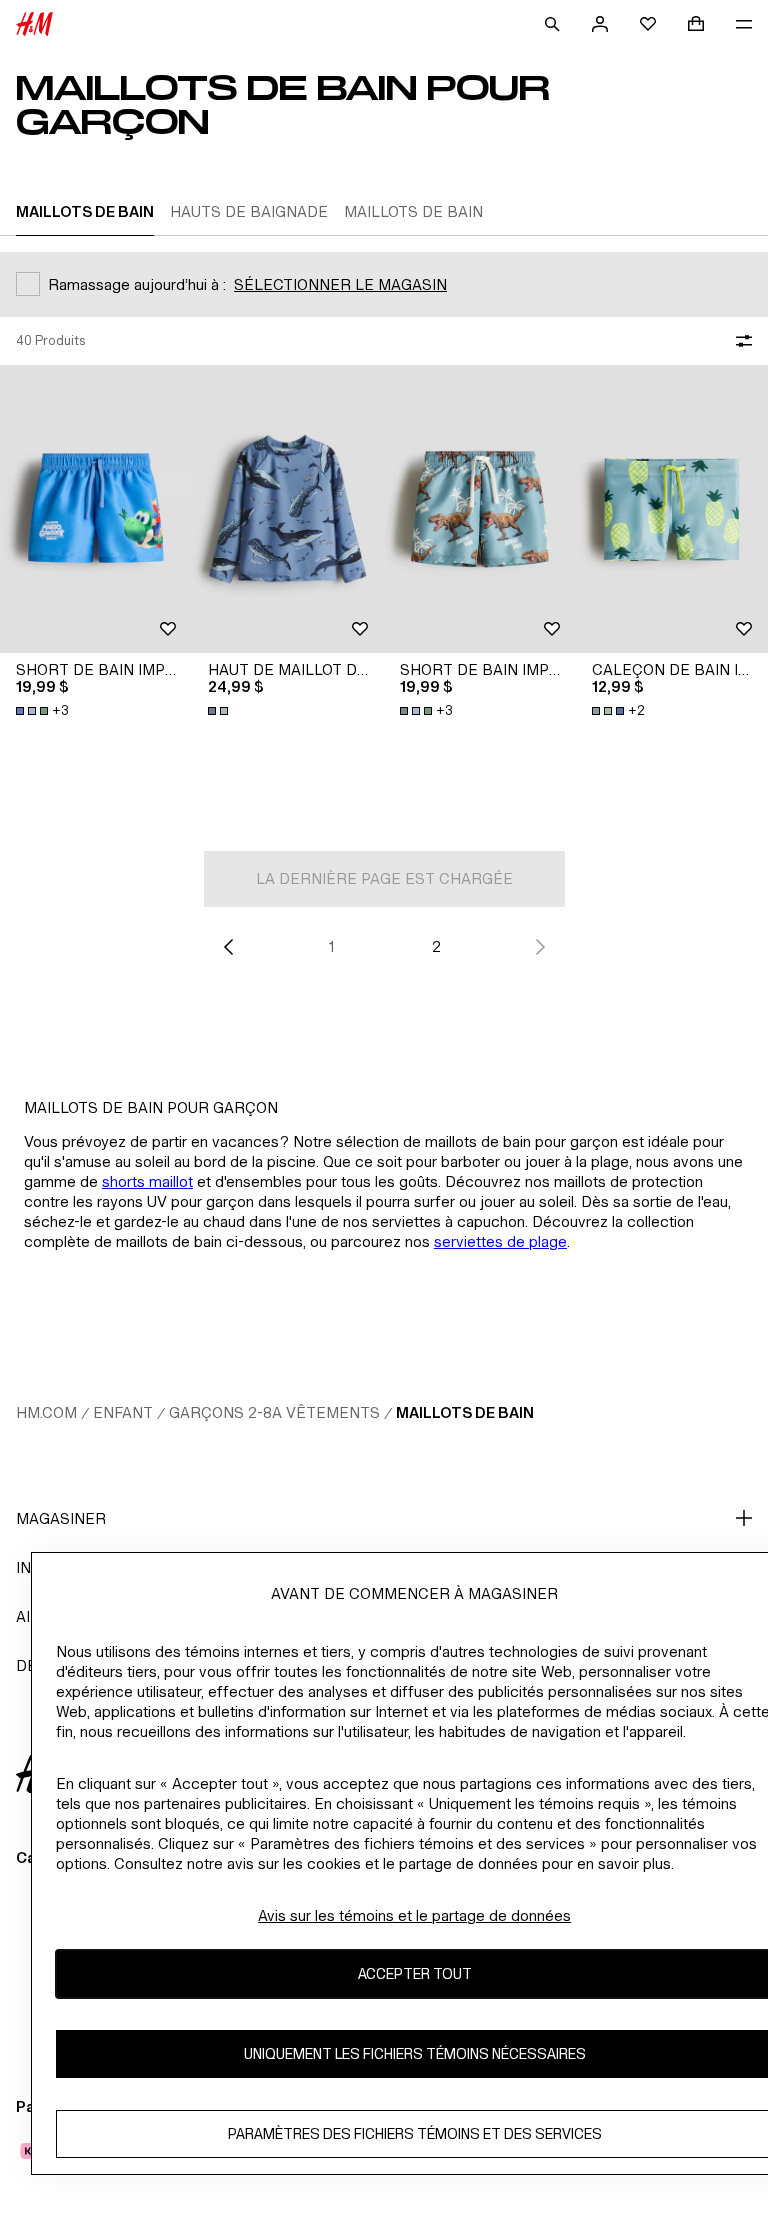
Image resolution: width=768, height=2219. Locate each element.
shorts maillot (147, 1181)
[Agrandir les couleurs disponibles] (220, 711)
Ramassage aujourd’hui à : (137, 284)
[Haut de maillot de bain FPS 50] (288, 509)
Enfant (123, 1412)
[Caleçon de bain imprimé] (672, 509)
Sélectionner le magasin (340, 284)
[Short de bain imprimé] (96, 509)
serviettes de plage (500, 1241)
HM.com (46, 1412)
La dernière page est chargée (384, 878)
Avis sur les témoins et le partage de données (414, 1915)
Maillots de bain (465, 1412)
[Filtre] (740, 341)
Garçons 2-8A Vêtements (274, 1412)
